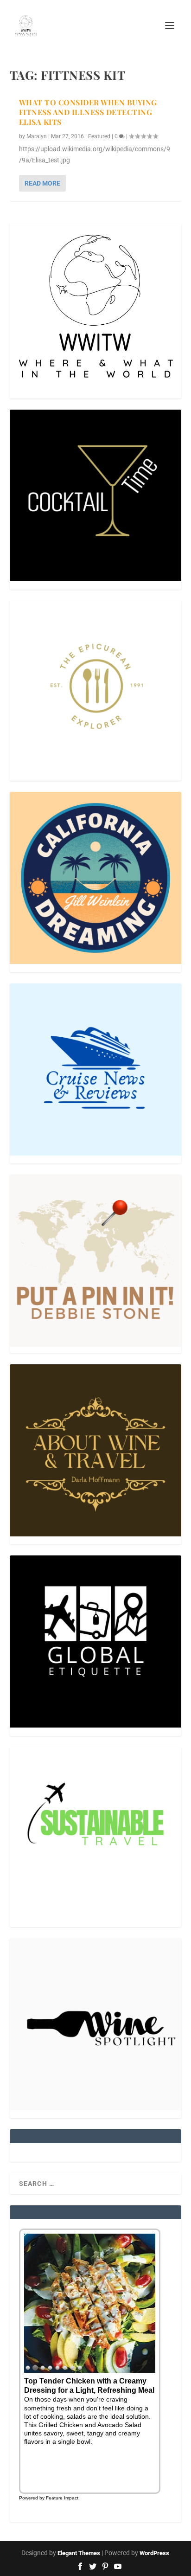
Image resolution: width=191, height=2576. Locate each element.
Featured (99, 136)
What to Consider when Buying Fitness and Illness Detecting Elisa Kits (88, 112)
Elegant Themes (79, 2553)
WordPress (154, 2553)
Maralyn (37, 136)
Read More (42, 183)
